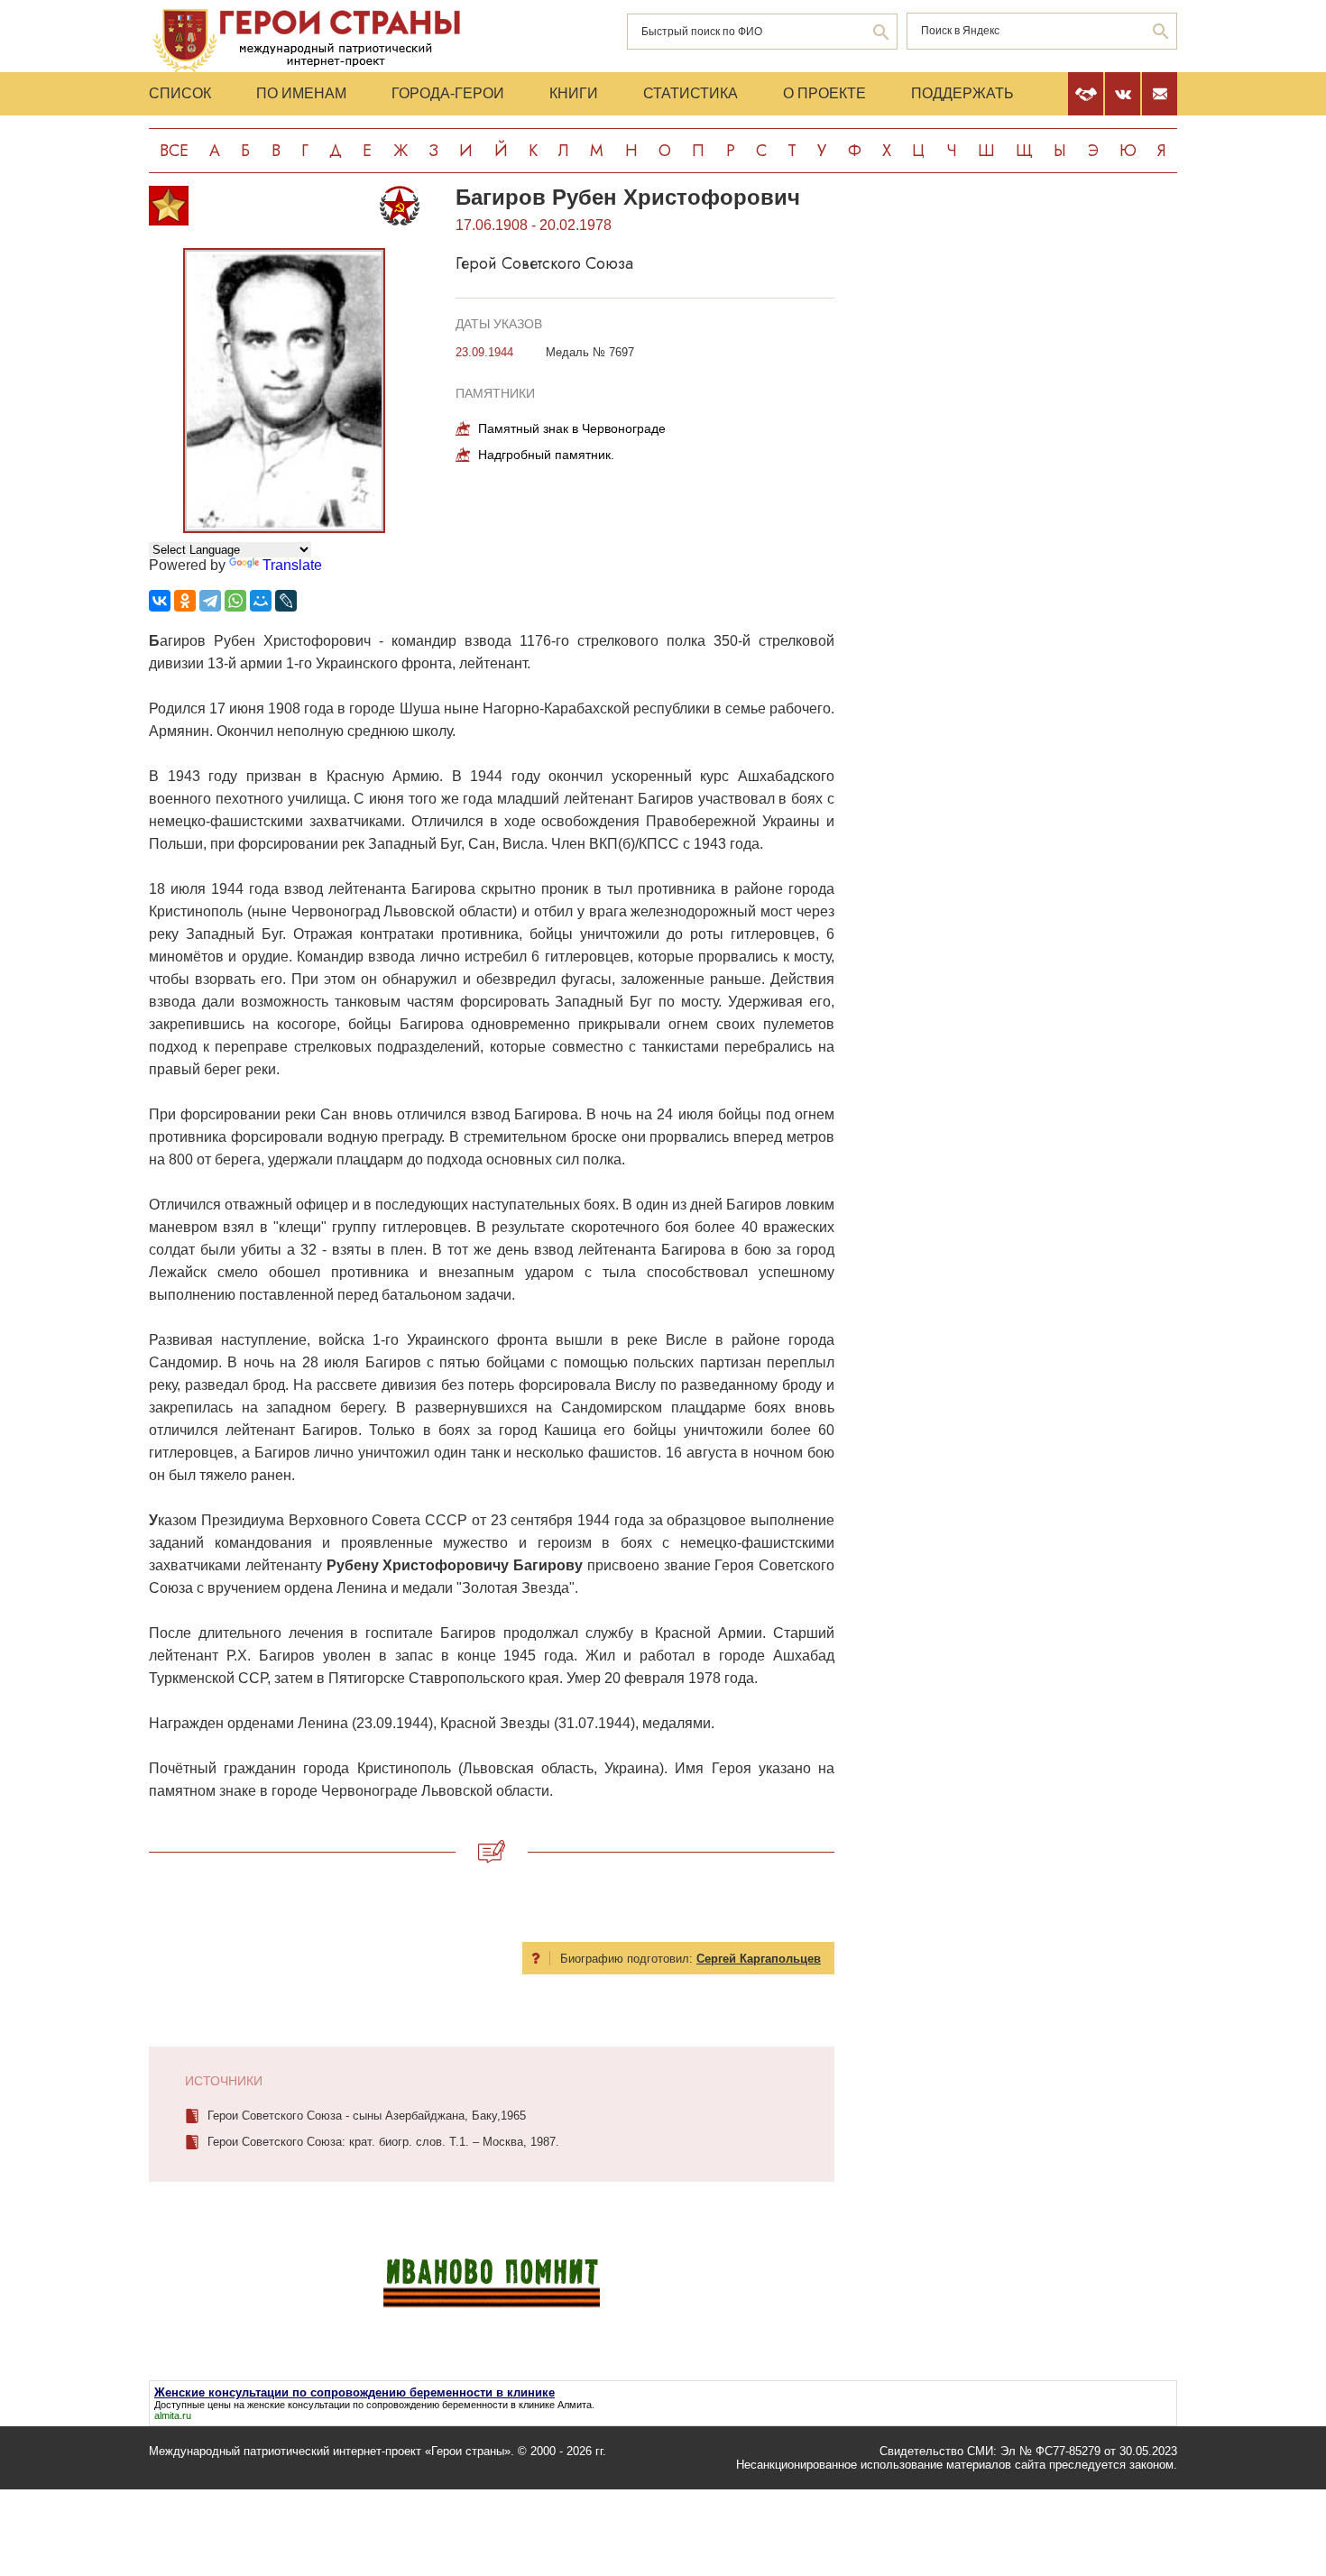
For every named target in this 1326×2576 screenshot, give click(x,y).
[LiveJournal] (286, 601)
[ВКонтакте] (160, 601)
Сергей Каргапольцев (759, 1959)
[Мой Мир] (261, 601)
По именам (301, 93)
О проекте (824, 93)
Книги (574, 93)
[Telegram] (210, 601)
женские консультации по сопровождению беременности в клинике (401, 2405)
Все (174, 151)
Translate (292, 565)
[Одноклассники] (185, 601)
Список (180, 93)
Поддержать (962, 93)
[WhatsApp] (235, 601)
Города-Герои (448, 93)
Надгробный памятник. (546, 455)
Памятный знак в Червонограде (572, 428)
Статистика (691, 93)
